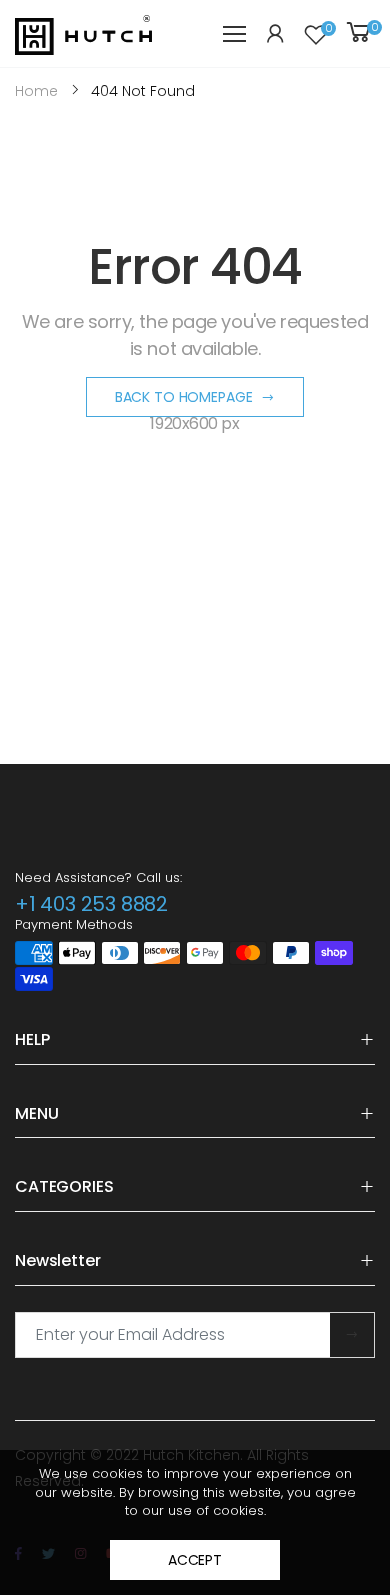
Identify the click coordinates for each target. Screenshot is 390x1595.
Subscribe (352, 1335)
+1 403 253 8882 (91, 904)
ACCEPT (195, 1560)
